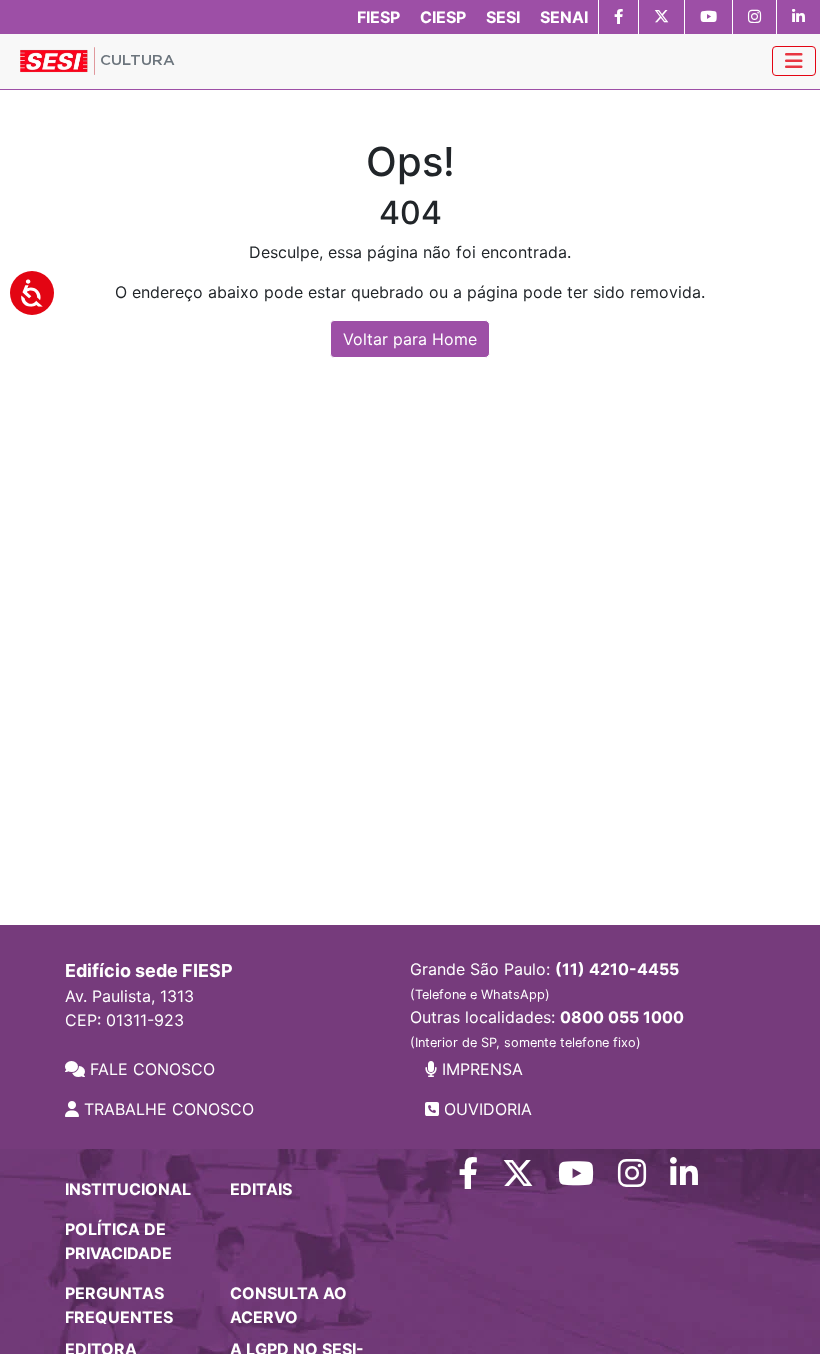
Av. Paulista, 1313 (129, 996)
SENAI (564, 17)
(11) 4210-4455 (617, 969)
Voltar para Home (410, 339)
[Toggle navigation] (794, 61)
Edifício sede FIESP (149, 970)
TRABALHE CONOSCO (166, 1109)
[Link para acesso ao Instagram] (632, 1179)
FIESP (378, 17)
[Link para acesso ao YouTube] (576, 1179)
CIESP (443, 17)
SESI (503, 17)
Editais (261, 1189)
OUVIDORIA (485, 1109)
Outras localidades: (547, 1028)
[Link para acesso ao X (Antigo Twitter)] (518, 1179)
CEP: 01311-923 (124, 1020)
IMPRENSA (480, 1069)
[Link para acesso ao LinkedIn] (684, 1179)
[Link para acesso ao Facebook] (468, 1179)
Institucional (128, 1189)
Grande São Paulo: (544, 980)
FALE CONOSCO (150, 1069)
